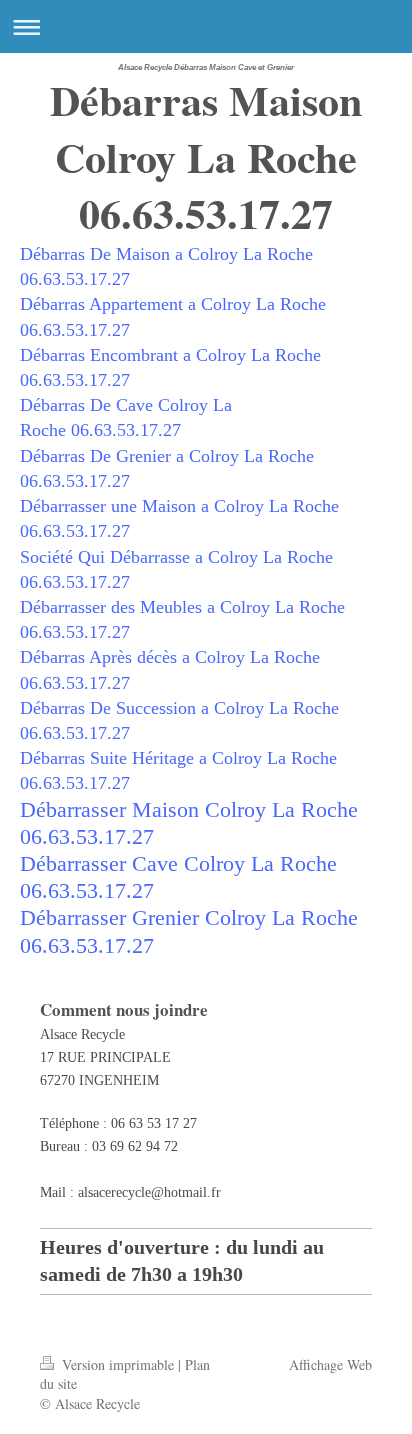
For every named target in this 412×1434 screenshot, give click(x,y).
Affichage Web (330, 1364)
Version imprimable (118, 1364)
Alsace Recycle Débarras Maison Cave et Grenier (206, 67)
